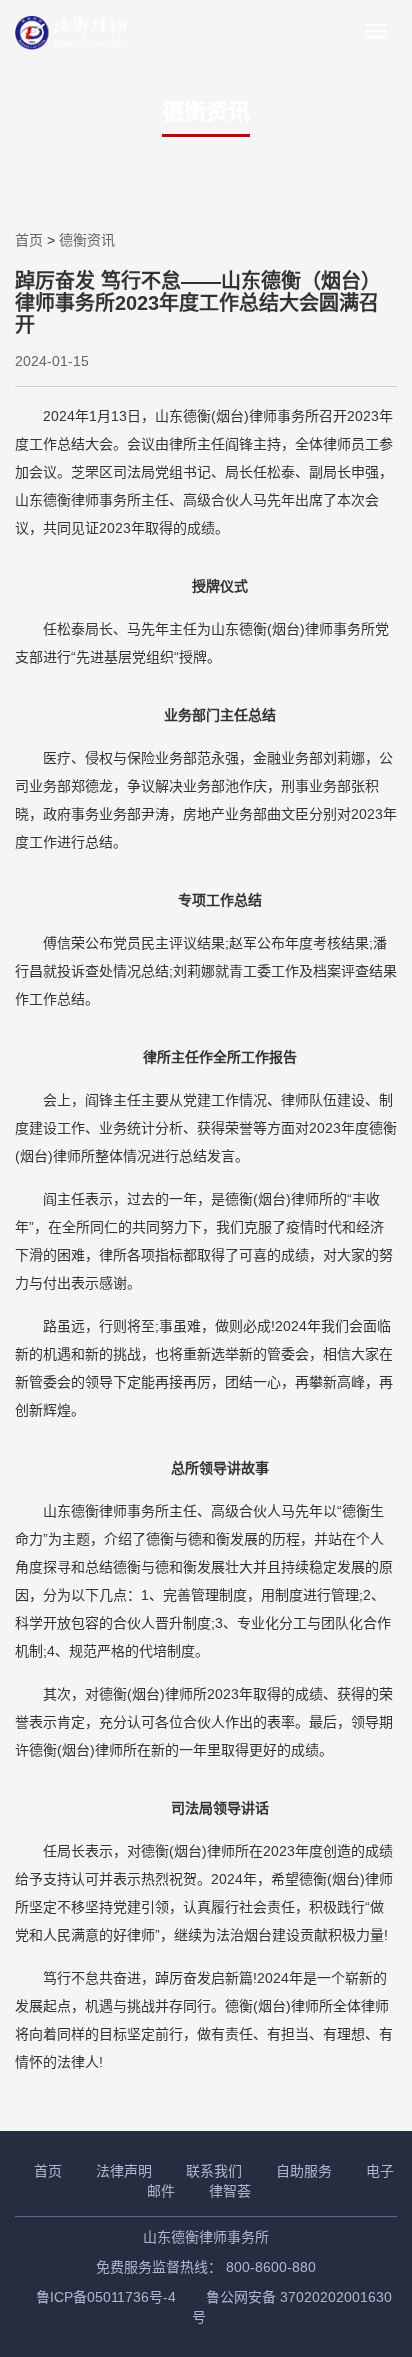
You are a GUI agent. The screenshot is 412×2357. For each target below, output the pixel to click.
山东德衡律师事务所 (206, 2237)
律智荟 (230, 2191)
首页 (29, 240)
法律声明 (124, 2171)
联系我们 (214, 2171)
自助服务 (304, 2171)
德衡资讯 (87, 240)
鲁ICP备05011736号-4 (106, 2297)
